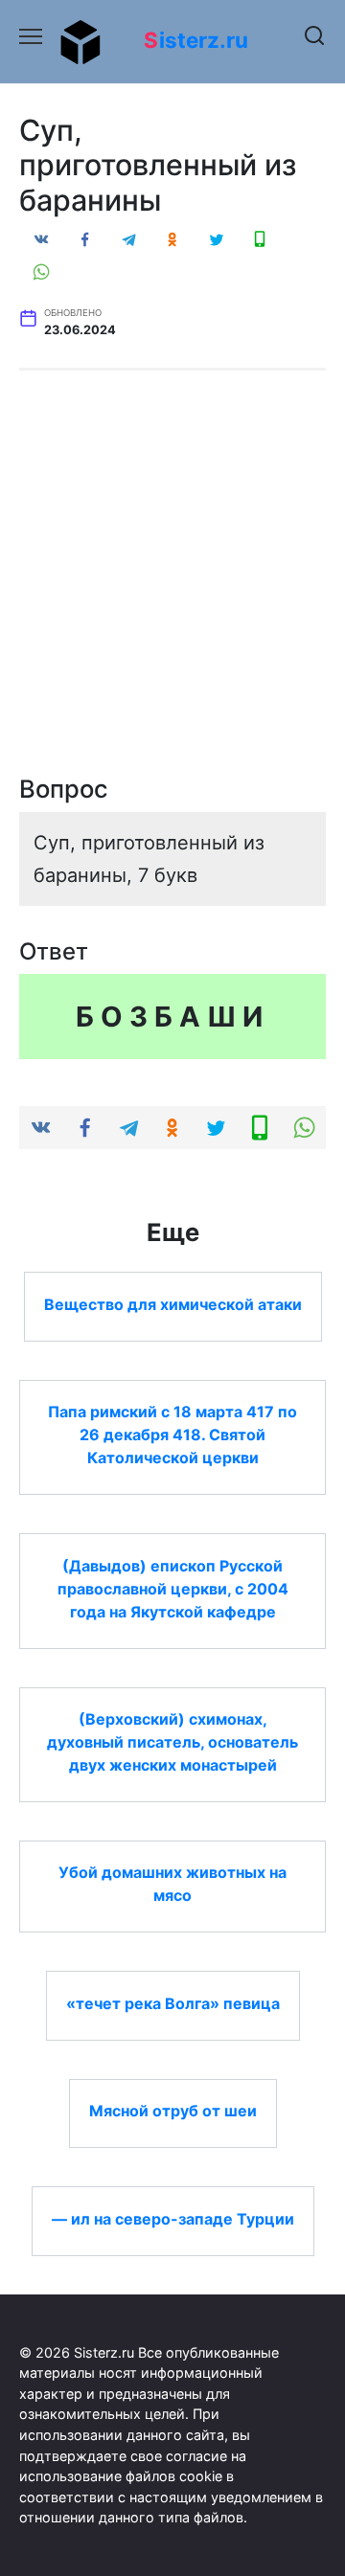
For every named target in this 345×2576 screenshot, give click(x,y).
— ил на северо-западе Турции (173, 2218)
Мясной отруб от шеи (173, 2111)
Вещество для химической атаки (173, 1303)
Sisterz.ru (196, 40)
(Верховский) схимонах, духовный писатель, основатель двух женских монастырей (172, 1742)
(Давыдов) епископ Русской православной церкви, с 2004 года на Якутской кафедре (173, 1588)
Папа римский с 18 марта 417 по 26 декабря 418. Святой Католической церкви (172, 1435)
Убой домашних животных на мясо (172, 1884)
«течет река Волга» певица (173, 2002)
